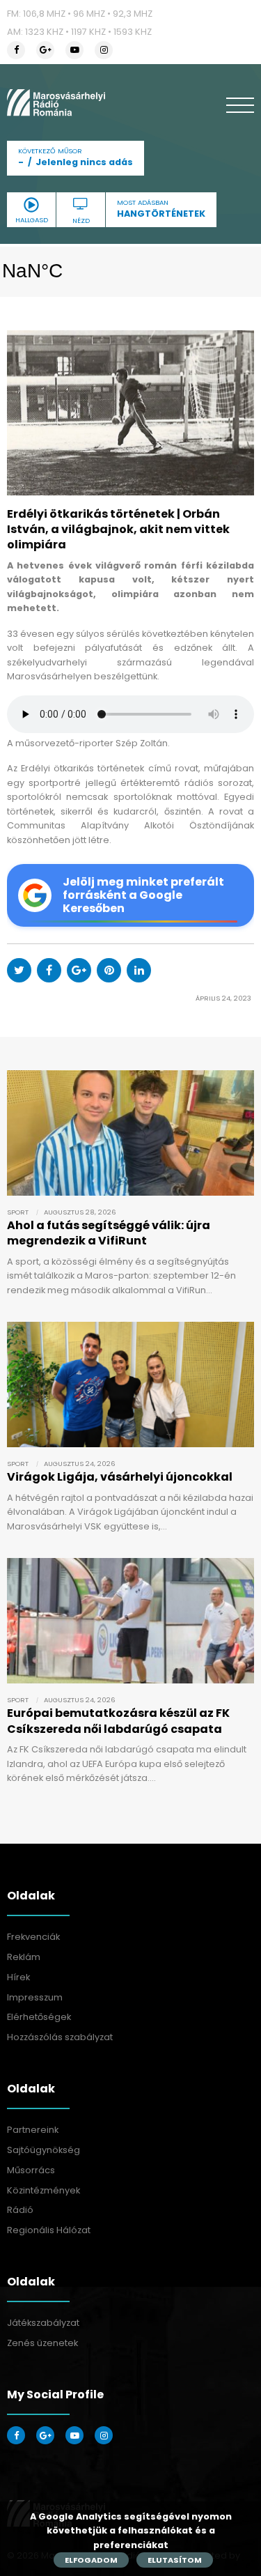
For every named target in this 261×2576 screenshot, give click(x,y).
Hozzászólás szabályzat (60, 2037)
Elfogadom (91, 2560)
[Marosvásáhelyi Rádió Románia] (56, 102)
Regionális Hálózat (49, 2230)
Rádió (20, 2210)
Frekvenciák (33, 1937)
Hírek (18, 1977)
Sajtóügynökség (43, 2150)
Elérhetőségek (39, 2017)
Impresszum (35, 1997)
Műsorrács (31, 2170)
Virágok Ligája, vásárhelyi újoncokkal (120, 1477)
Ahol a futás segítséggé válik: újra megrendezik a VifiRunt (109, 1233)
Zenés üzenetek (42, 2343)
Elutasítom (175, 2560)
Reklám (24, 1957)
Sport (18, 1212)
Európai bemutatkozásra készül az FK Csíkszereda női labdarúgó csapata (118, 1721)
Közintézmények (43, 2190)
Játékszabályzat (43, 2323)
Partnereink (33, 2130)
